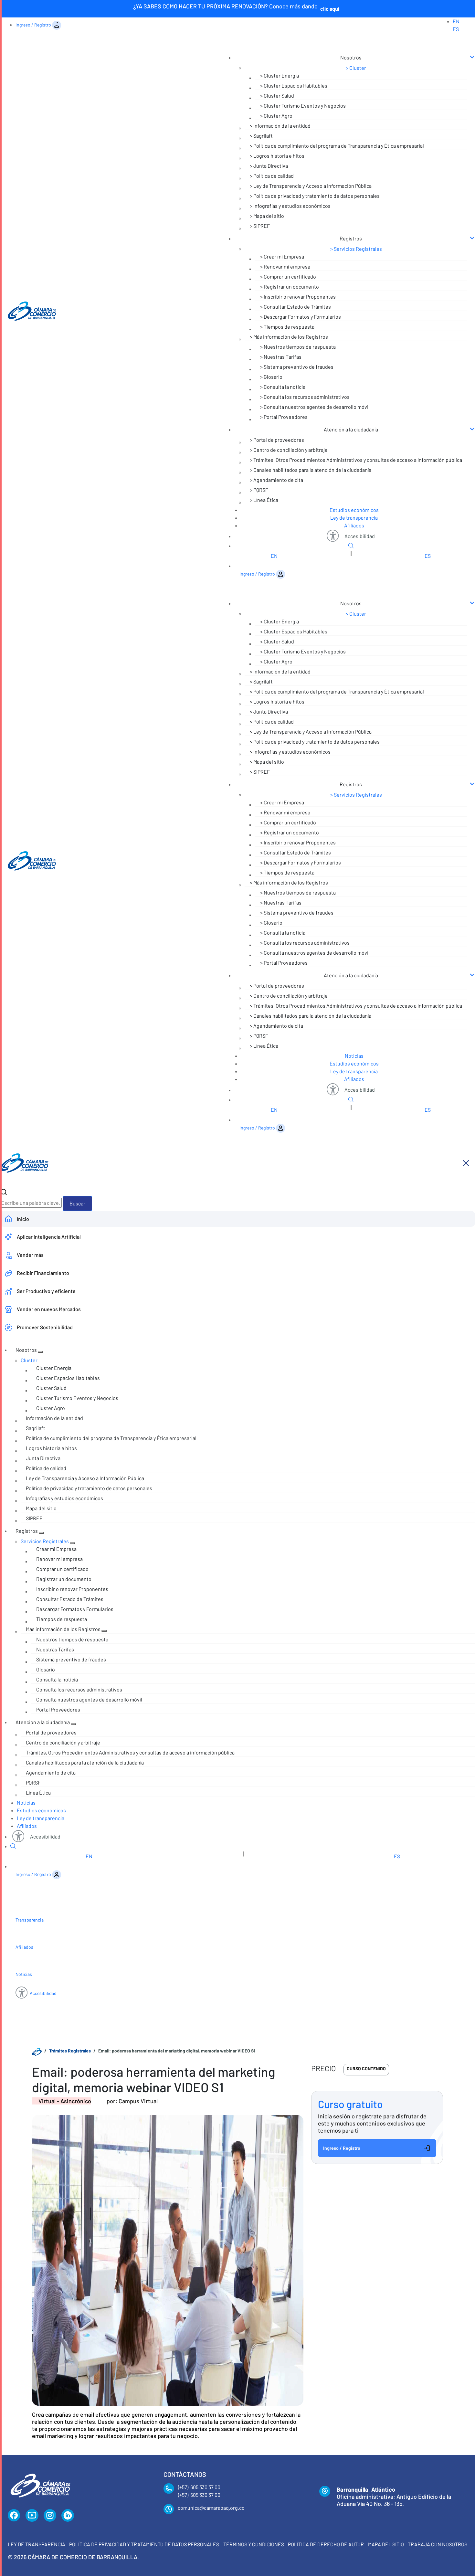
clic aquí (330, 9)
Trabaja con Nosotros (438, 2544)
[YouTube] (32, 2516)
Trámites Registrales (70, 2051)
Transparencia (30, 1920)
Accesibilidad (360, 536)
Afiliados (354, 525)
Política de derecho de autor (326, 2544)
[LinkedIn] (68, 2516)
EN (456, 21)
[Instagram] (50, 2516)
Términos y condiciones (254, 2544)
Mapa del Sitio (386, 2544)
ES (456, 29)
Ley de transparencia (354, 518)
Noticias (354, 1056)
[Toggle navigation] (346, 45)
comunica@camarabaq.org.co (211, 2508)
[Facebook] (14, 2516)
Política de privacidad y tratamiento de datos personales (144, 2544)
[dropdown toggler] (40, 1352)
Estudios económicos (354, 510)
